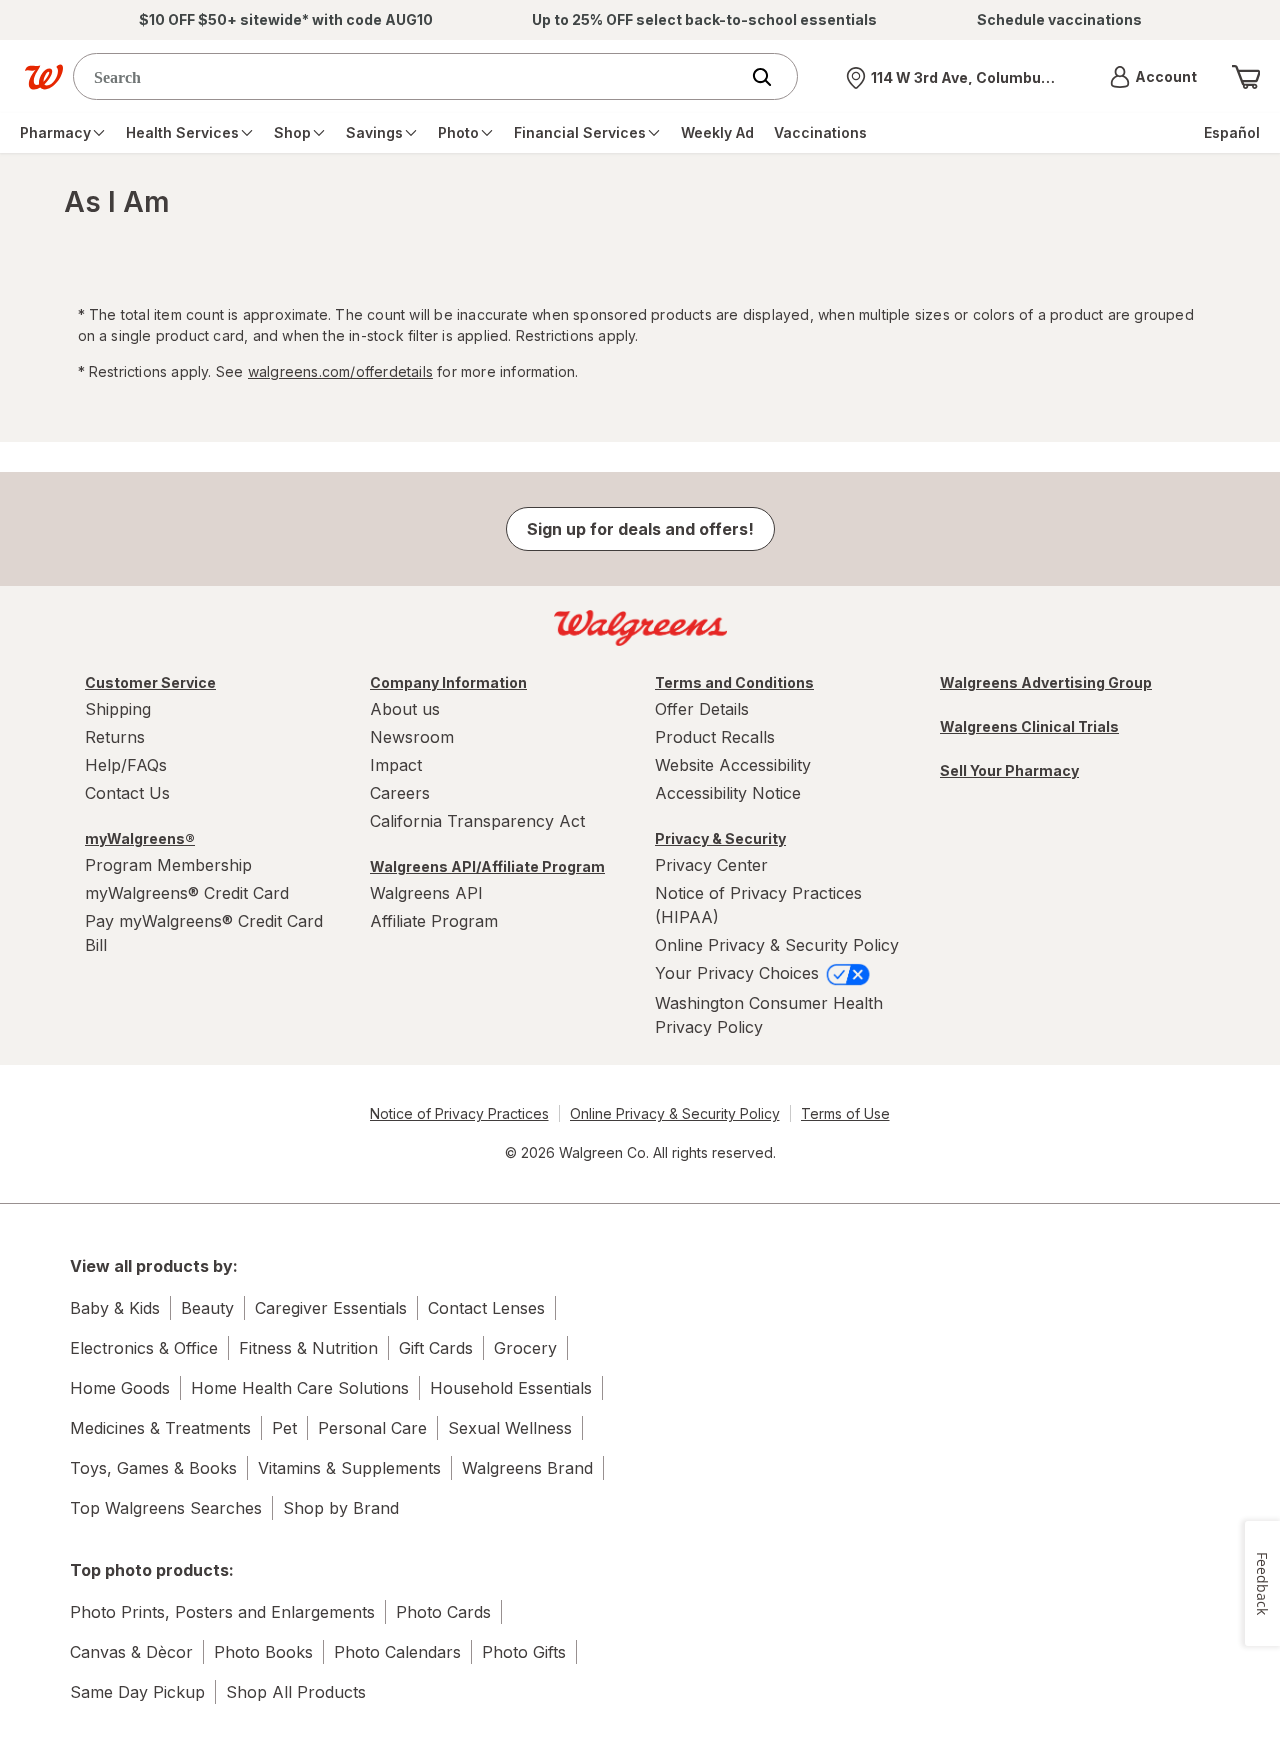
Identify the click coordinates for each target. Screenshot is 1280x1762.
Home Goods (120, 1388)
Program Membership (168, 865)
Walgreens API (426, 893)
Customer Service (150, 682)
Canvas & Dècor (131, 1652)
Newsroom (412, 737)
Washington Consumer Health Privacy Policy (769, 1015)
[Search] (772, 77)
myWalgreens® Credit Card (187, 893)
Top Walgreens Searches (166, 1508)
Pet (284, 1428)
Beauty (207, 1308)
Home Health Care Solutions (300, 1388)
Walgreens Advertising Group (1046, 682)
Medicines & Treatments (160, 1428)
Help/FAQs (126, 765)
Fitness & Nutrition (308, 1348)
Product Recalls (715, 737)
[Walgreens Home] (44, 77)
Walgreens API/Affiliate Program (487, 866)
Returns (115, 737)
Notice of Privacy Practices (459, 1113)
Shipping (118, 709)
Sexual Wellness (510, 1428)
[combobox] (410, 76)
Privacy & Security (720, 838)
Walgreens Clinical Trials (1029, 726)
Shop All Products (296, 1692)
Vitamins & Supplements (349, 1468)
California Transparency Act (477, 821)
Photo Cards (443, 1612)
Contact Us (127, 793)
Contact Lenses (486, 1308)
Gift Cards (436, 1348)
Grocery (525, 1348)
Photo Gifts (524, 1652)
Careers (400, 793)
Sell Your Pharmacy (1009, 770)
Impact (396, 765)
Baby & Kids (115, 1308)
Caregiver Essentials (331, 1308)
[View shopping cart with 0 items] (1246, 77)
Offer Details (702, 709)
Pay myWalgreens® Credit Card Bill (204, 933)
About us (405, 709)
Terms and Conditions (734, 682)
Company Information (448, 682)
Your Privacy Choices (739, 973)
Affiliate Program (434, 921)
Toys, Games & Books (153, 1468)
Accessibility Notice (728, 793)
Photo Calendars (397, 1652)
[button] (1153, 77)
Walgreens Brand (527, 1468)
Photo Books (263, 1652)
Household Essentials (511, 1388)
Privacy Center (711, 865)
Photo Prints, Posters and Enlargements (222, 1612)
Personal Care (372, 1428)
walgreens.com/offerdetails (340, 371)
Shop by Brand (341, 1508)
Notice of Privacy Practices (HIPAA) (758, 905)
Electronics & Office (144, 1348)
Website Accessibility (733, 765)
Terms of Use (845, 1113)
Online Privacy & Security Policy (777, 945)
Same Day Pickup (137, 1692)
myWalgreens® (140, 838)
